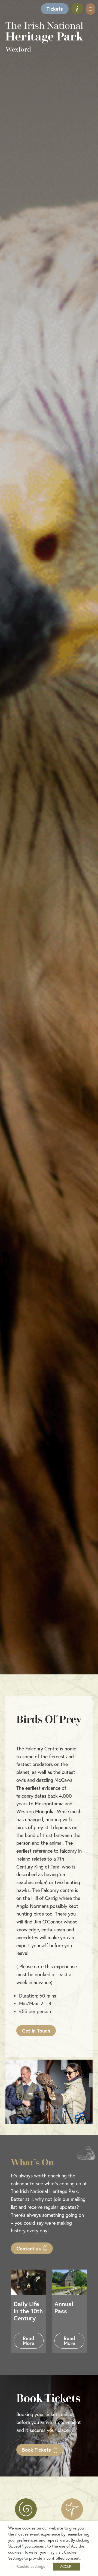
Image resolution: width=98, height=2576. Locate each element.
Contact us (29, 2248)
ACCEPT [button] (67, 2567)
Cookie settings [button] (31, 2566)
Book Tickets (36, 2450)
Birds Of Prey (49, 1719)
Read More (29, 2341)
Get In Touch (36, 2031)
